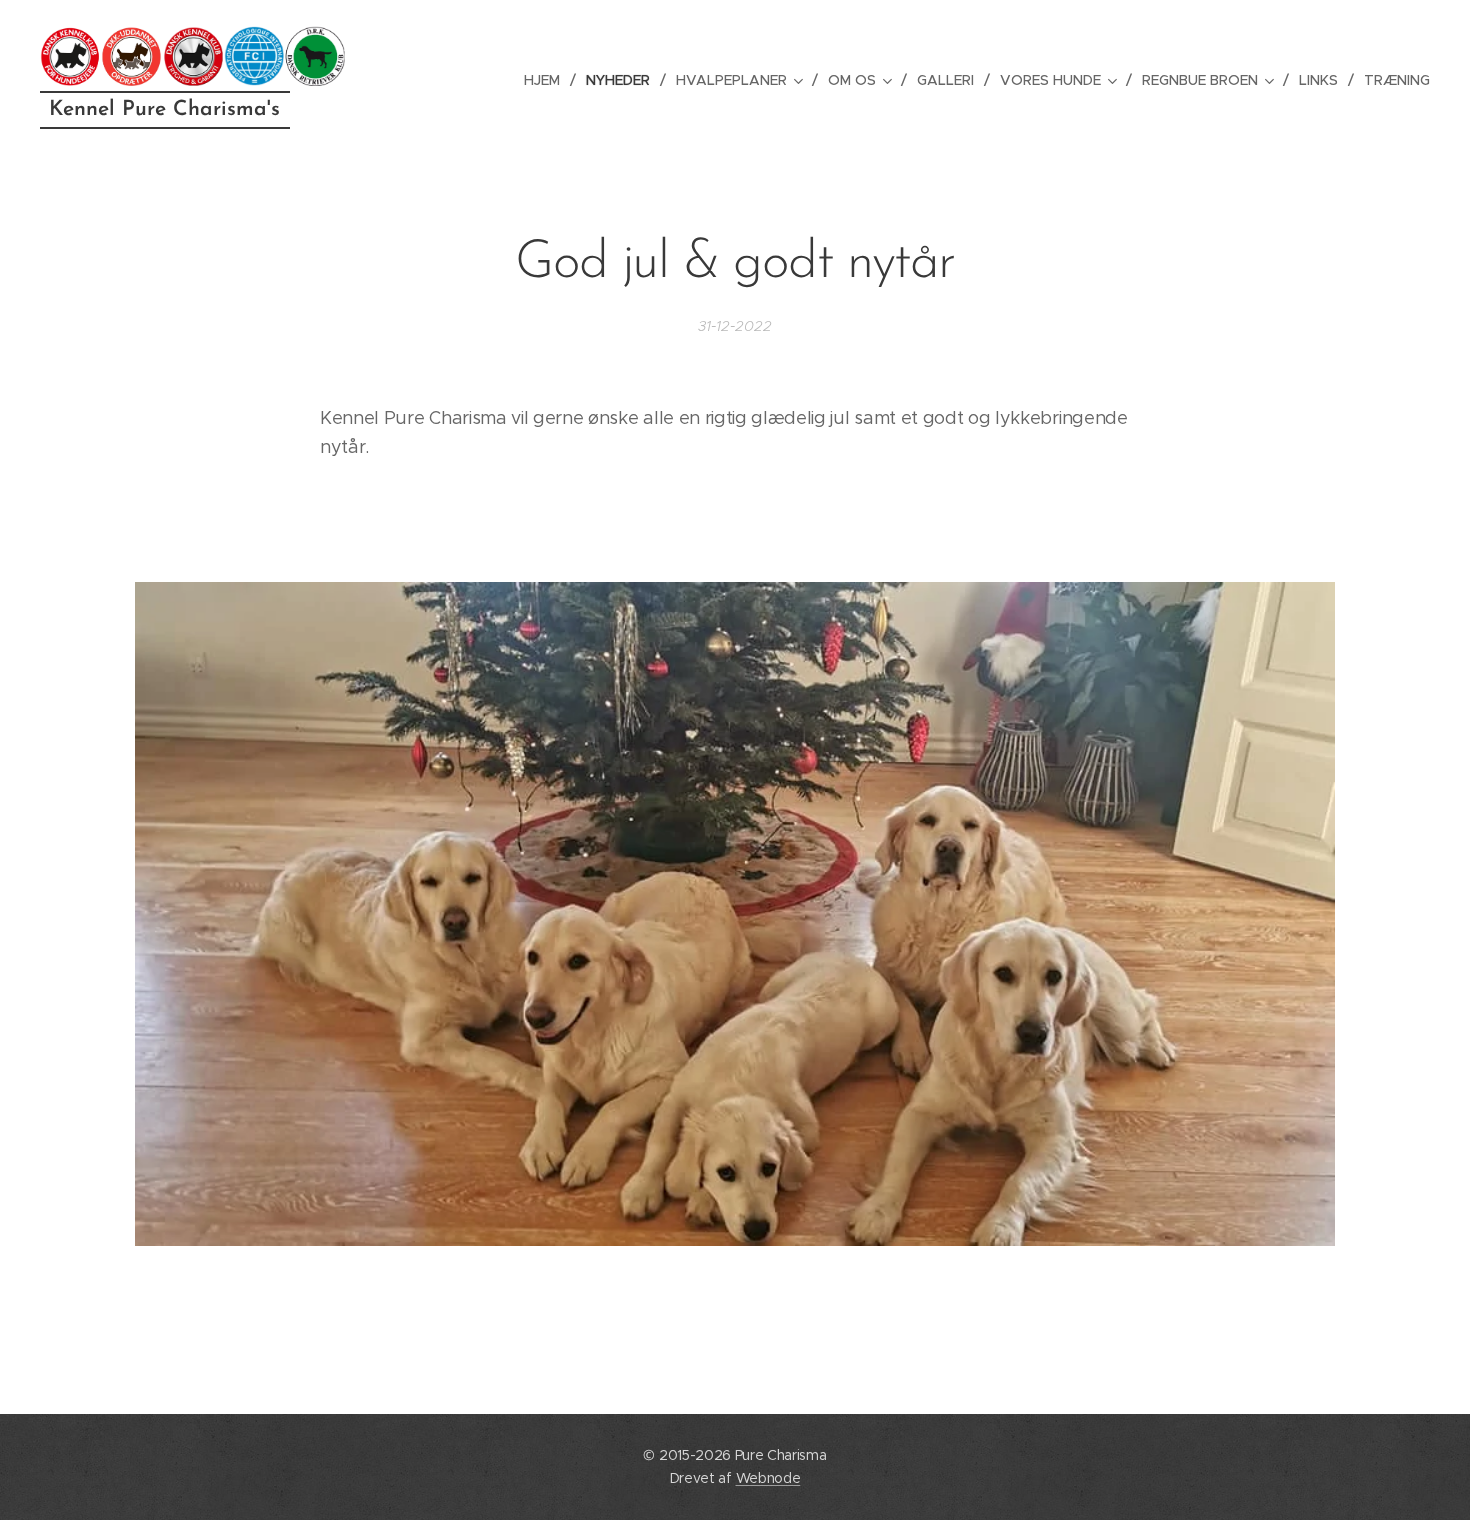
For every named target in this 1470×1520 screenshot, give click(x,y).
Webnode (768, 1478)
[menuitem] (547, 80)
